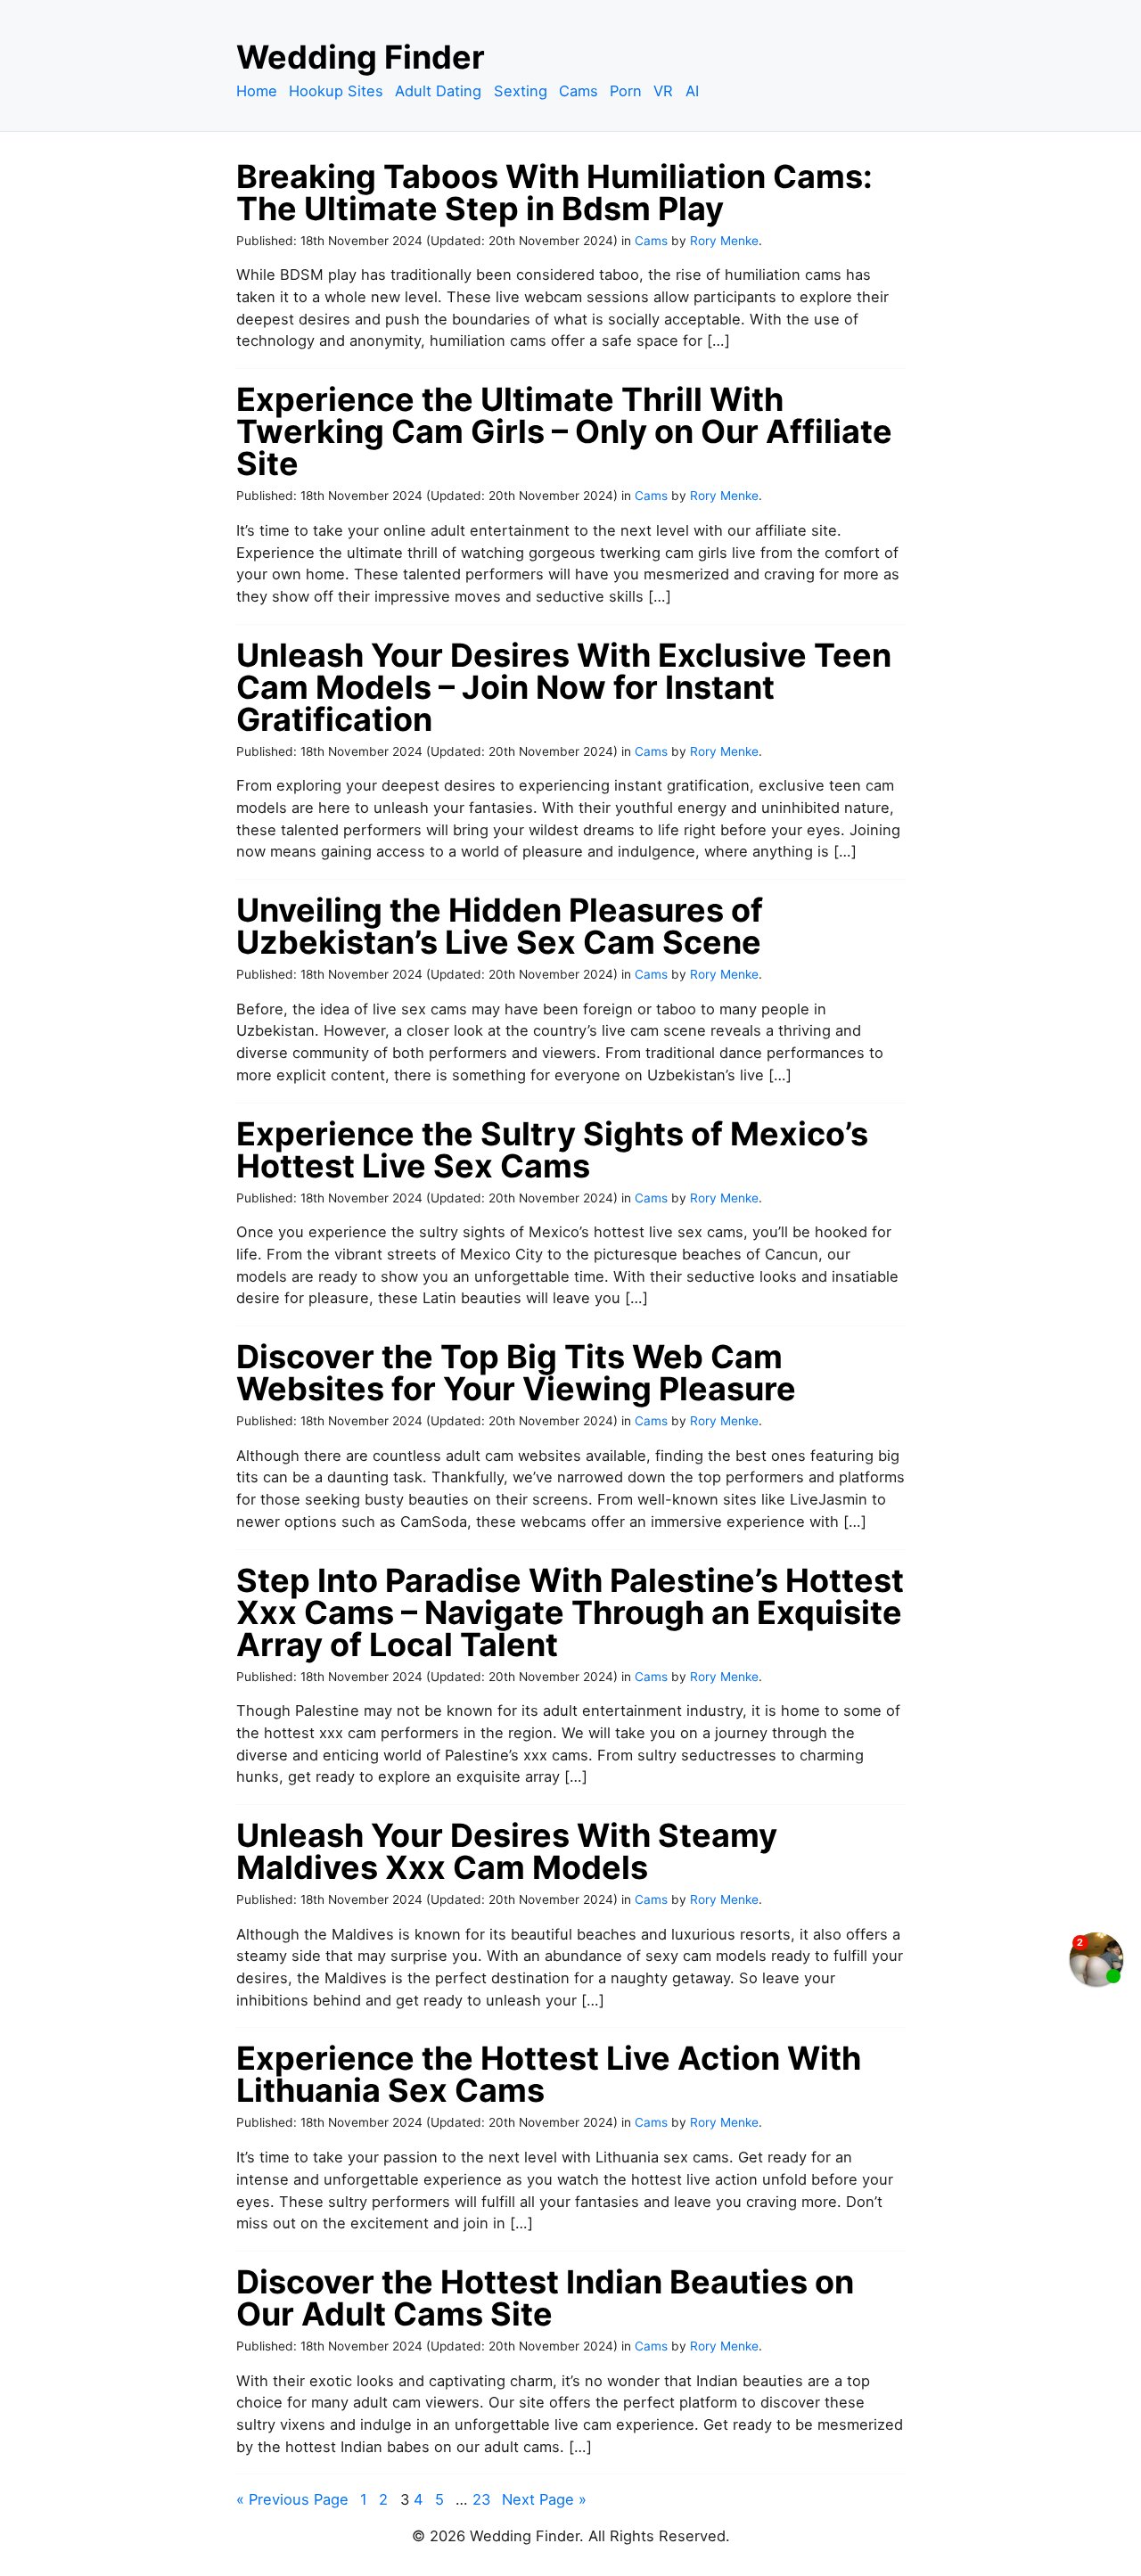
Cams (579, 91)
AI (692, 91)
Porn (626, 91)
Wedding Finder (361, 57)
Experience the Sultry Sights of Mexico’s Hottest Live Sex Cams (552, 1150)
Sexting (521, 91)
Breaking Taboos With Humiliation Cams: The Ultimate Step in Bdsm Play (554, 193)
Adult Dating (438, 91)
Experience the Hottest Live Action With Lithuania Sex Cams (549, 2074)
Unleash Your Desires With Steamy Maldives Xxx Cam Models (507, 1851)
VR (663, 91)
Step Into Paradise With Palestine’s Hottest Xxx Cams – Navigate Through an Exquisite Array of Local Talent (570, 1612)
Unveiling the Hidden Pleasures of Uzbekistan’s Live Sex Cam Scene (500, 926)
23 (481, 2499)
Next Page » (544, 2499)
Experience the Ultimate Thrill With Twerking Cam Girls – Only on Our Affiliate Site (564, 431)
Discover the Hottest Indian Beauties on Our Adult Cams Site (545, 2298)
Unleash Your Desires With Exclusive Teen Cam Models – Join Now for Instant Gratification (564, 687)
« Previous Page (292, 2499)
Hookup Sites (336, 91)
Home (257, 91)
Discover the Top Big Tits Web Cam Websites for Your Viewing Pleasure (516, 1373)
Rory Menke (724, 241)
